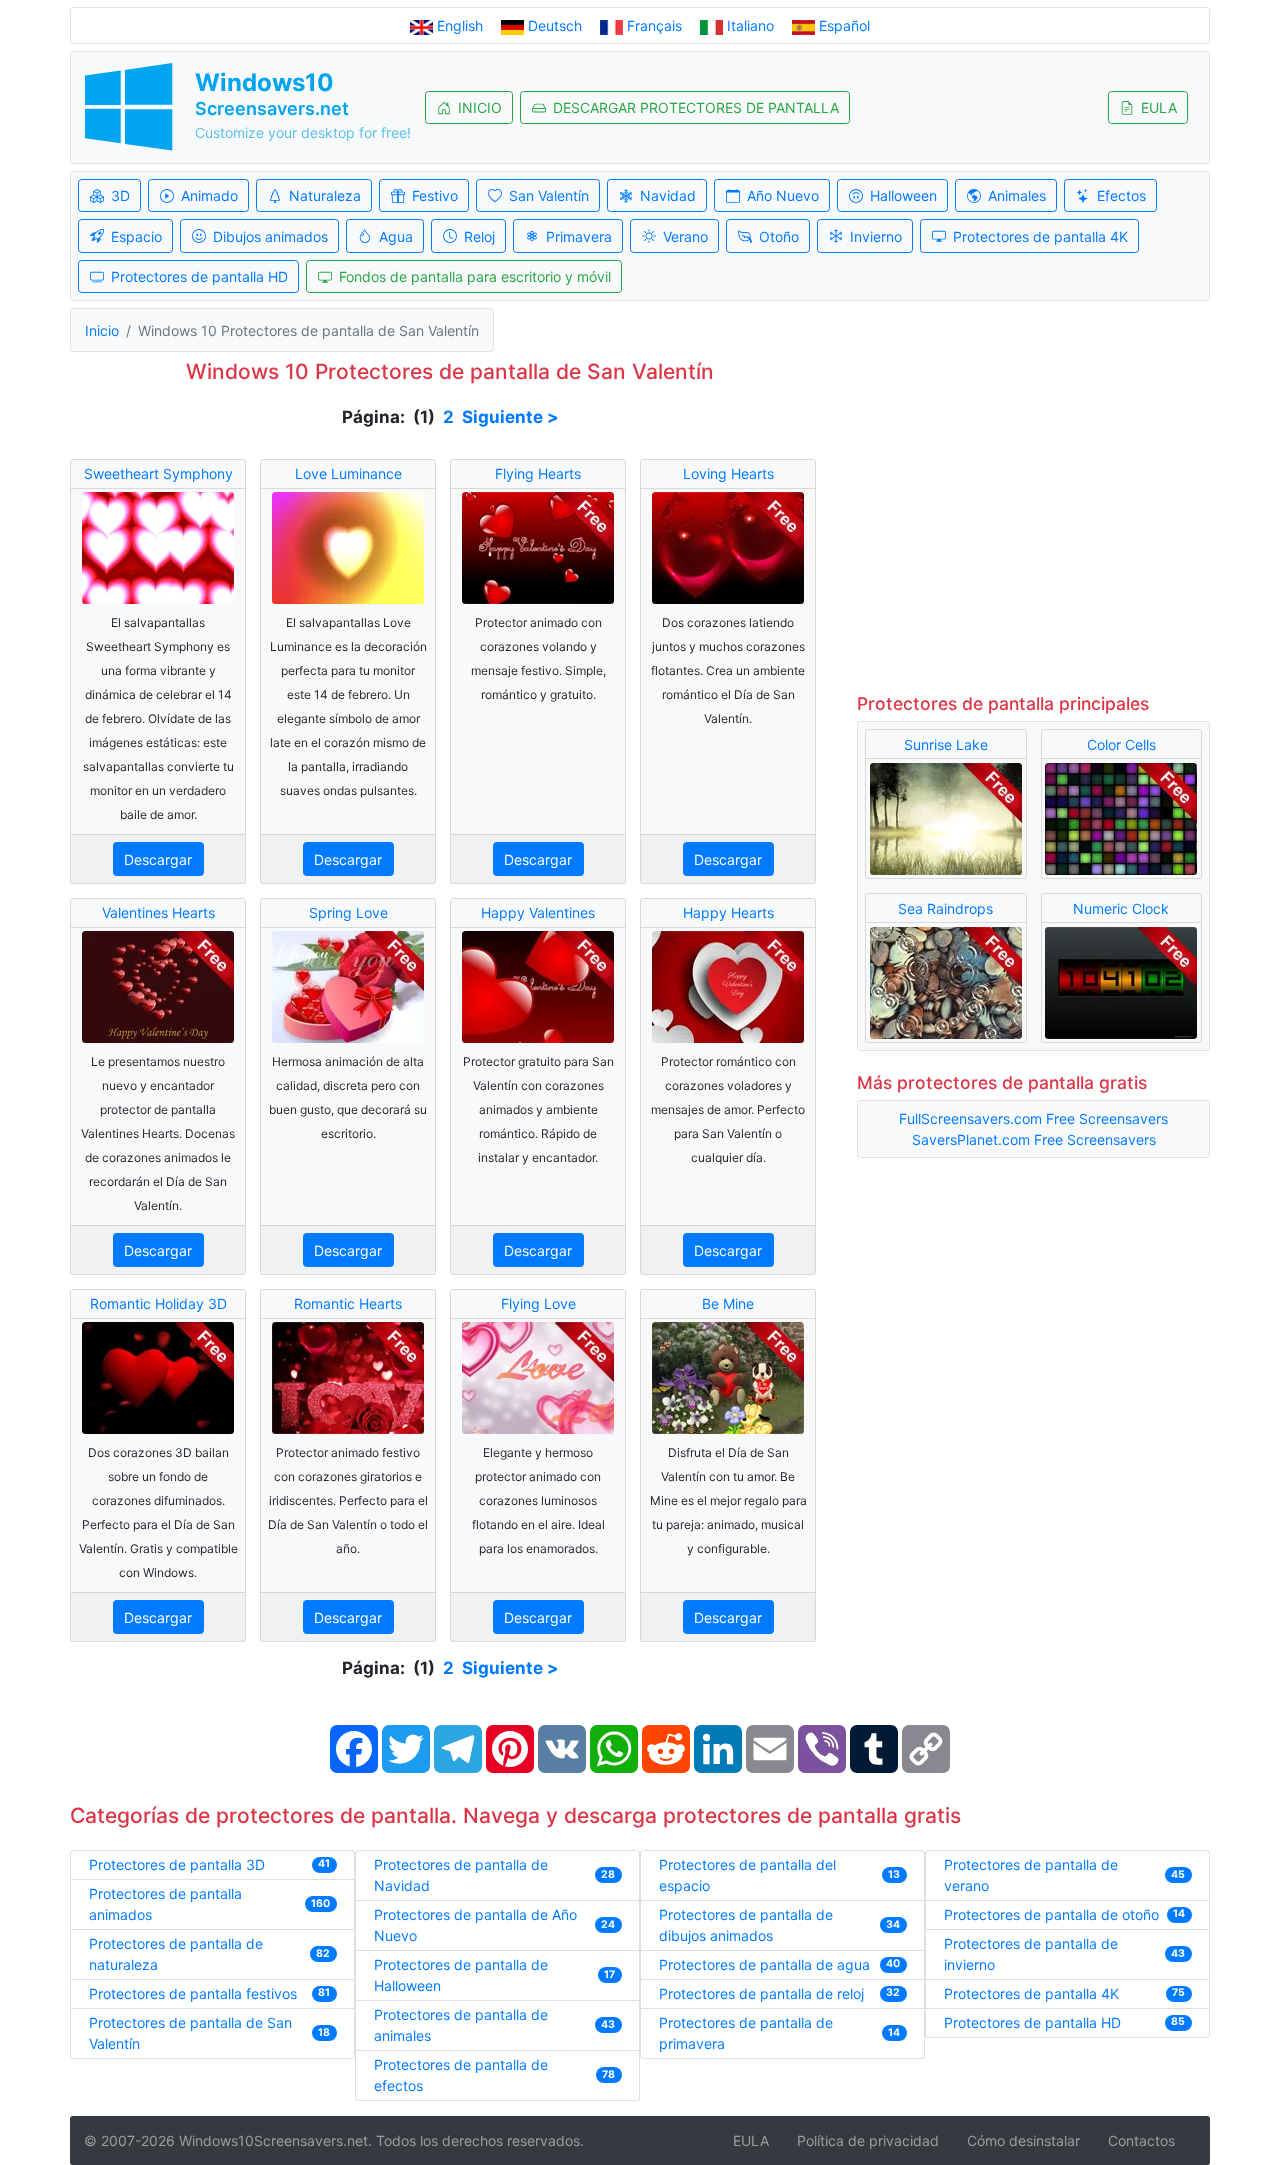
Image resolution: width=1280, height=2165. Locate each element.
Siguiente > (510, 417)
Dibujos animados (270, 236)
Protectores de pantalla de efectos (461, 2075)
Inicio (102, 330)
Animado (209, 195)
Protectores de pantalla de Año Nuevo (475, 1925)
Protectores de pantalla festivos (193, 1993)
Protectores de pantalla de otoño (1051, 1914)
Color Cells (1121, 744)
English (460, 25)
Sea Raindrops (945, 908)
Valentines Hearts (158, 912)
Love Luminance (348, 473)
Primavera (579, 236)
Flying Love (538, 1303)
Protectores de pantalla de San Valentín (190, 2033)
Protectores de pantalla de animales (461, 2025)
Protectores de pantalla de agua (764, 1964)
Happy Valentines (538, 912)
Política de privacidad (868, 2140)
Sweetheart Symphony (158, 473)
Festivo (435, 195)
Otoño (779, 236)
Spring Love (348, 912)
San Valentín (549, 195)
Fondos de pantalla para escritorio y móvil (475, 276)
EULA (1159, 107)
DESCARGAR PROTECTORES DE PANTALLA (696, 107)
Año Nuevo (783, 195)
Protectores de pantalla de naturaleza (176, 1954)
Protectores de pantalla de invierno (1031, 1954)
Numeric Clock (1121, 908)
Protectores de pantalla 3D (177, 1864)
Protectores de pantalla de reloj (761, 1993)
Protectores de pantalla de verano (1031, 1875)
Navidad (668, 195)
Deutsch (555, 25)
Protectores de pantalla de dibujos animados (746, 1925)
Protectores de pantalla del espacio (747, 1875)
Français (654, 25)
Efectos (1121, 195)
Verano (685, 236)
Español (842, 25)
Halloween (903, 195)
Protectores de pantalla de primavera (746, 2033)
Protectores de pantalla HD (199, 276)
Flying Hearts (538, 473)
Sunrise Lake (946, 744)
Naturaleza (325, 195)
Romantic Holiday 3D (158, 1303)
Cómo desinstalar (1023, 2140)
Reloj (479, 236)
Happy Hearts (728, 912)
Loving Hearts (728, 473)
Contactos (1141, 2140)
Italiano (750, 25)
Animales (1017, 195)
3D (120, 195)
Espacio (136, 236)
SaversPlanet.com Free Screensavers (1034, 1139)
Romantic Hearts (348, 1303)
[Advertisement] (1033, 526)
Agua (396, 236)
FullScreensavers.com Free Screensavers (1033, 1118)
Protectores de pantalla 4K (1040, 236)
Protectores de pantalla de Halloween (461, 1975)
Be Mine (728, 1303)
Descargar (158, 859)
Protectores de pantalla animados (165, 1904)
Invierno (876, 236)
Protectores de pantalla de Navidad (461, 1875)
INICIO (480, 107)
